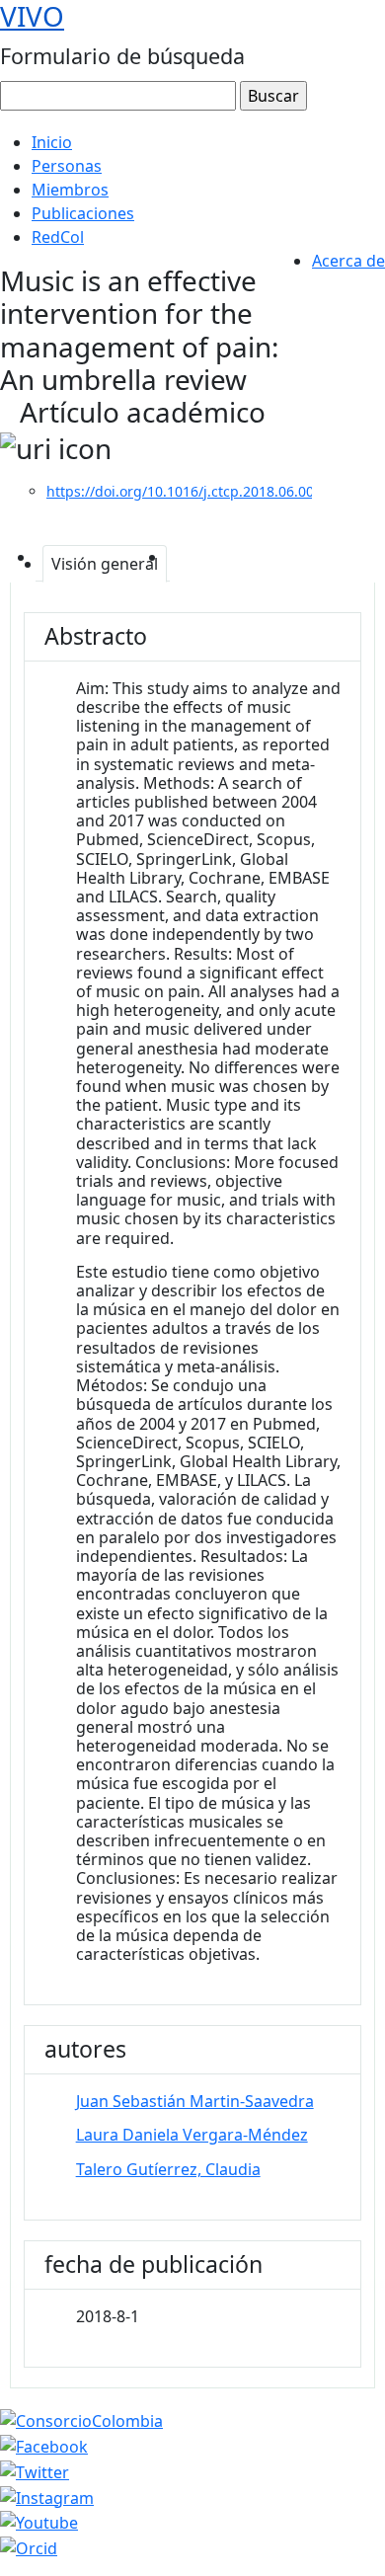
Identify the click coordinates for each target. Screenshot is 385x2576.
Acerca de (348, 261)
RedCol (58, 237)
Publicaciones (83, 213)
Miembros (70, 190)
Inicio (52, 142)
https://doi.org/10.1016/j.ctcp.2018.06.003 (184, 491)
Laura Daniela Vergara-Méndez (192, 2135)
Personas (67, 166)
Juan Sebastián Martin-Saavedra (195, 2101)
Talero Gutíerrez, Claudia (168, 2169)
